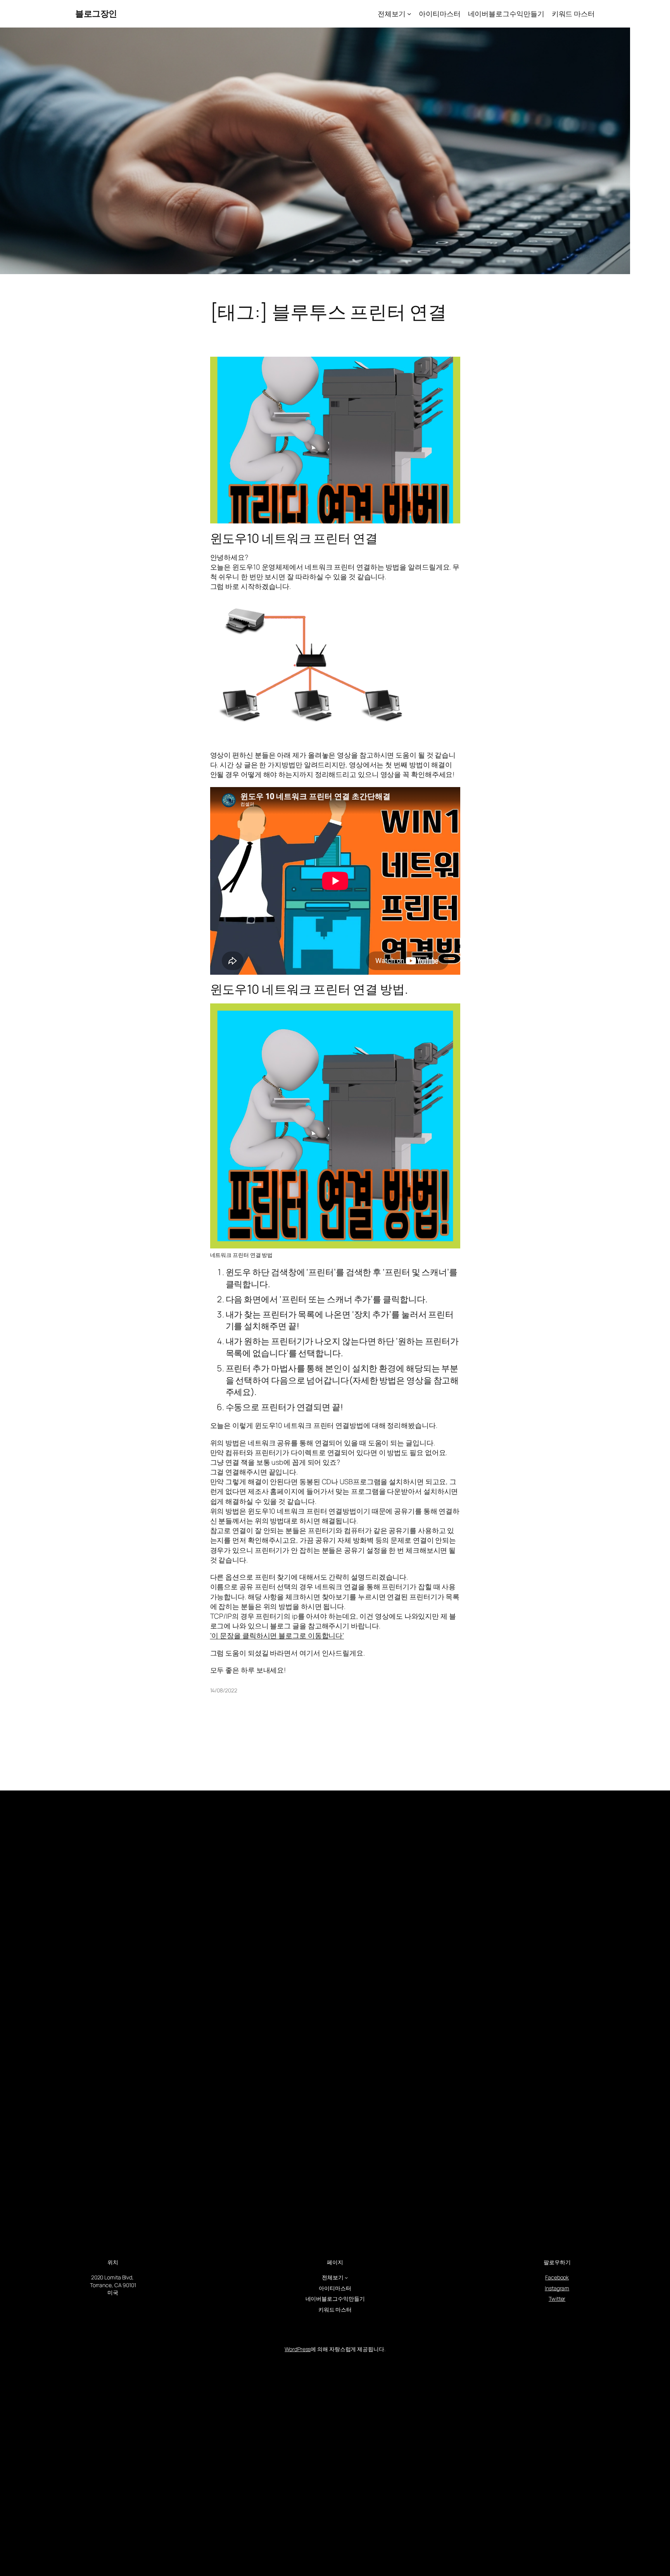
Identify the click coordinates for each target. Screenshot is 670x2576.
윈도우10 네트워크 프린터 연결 (294, 538)
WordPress (298, 2349)
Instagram (557, 2288)
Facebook (557, 2277)
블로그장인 (96, 14)
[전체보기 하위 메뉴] (409, 14)
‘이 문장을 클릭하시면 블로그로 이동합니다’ (277, 1635)
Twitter (557, 2299)
